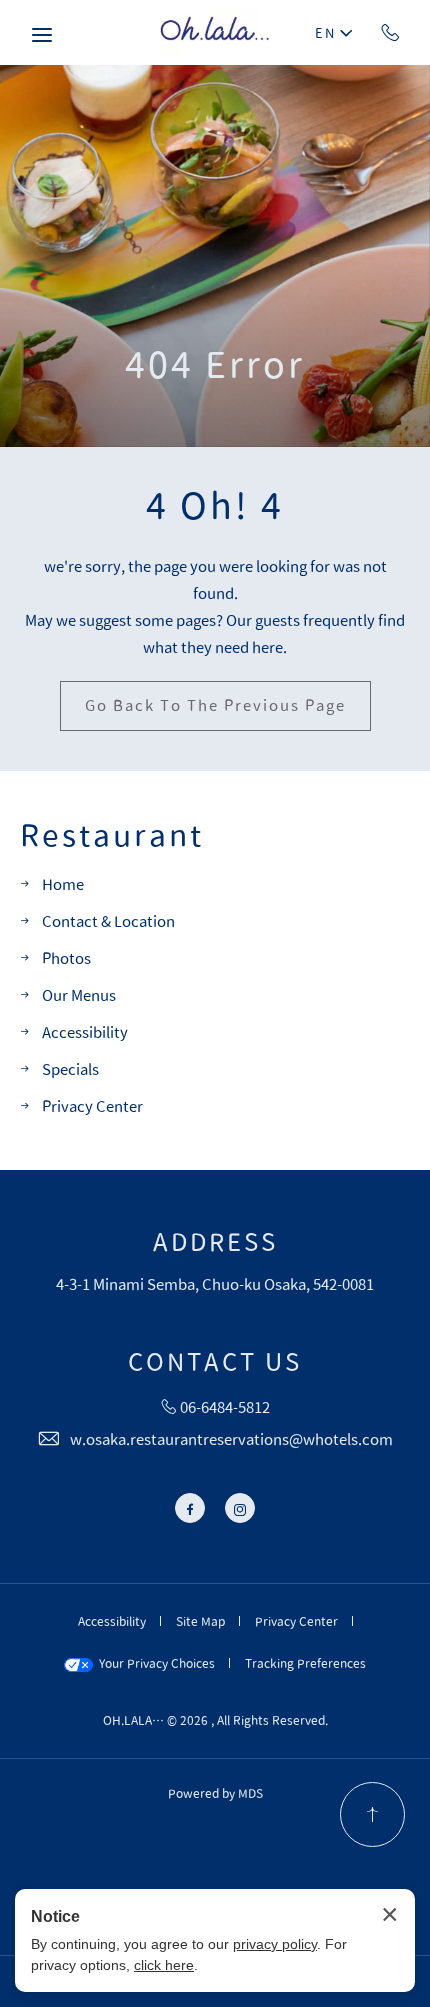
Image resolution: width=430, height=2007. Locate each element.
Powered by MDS (215, 1793)
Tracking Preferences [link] (305, 1663)
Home (63, 884)
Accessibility (85, 1032)
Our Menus (79, 995)
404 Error (215, 364)
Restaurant (112, 836)
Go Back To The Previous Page (215, 705)
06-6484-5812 (390, 32)
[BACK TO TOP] (372, 1814)
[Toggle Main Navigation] (42, 35)
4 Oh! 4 (215, 505)
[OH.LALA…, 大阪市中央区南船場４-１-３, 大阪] (215, 32)
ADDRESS (215, 1242)
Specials (70, 1069)
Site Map (200, 1621)
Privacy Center (92, 1106)
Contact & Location (108, 921)
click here (164, 1965)
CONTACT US (215, 1362)
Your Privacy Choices (154, 1663)
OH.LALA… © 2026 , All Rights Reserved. (215, 1720)
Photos (66, 958)
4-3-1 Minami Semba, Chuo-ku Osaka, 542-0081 (215, 1284)
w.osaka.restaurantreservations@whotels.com (231, 1439)
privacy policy (275, 1944)
